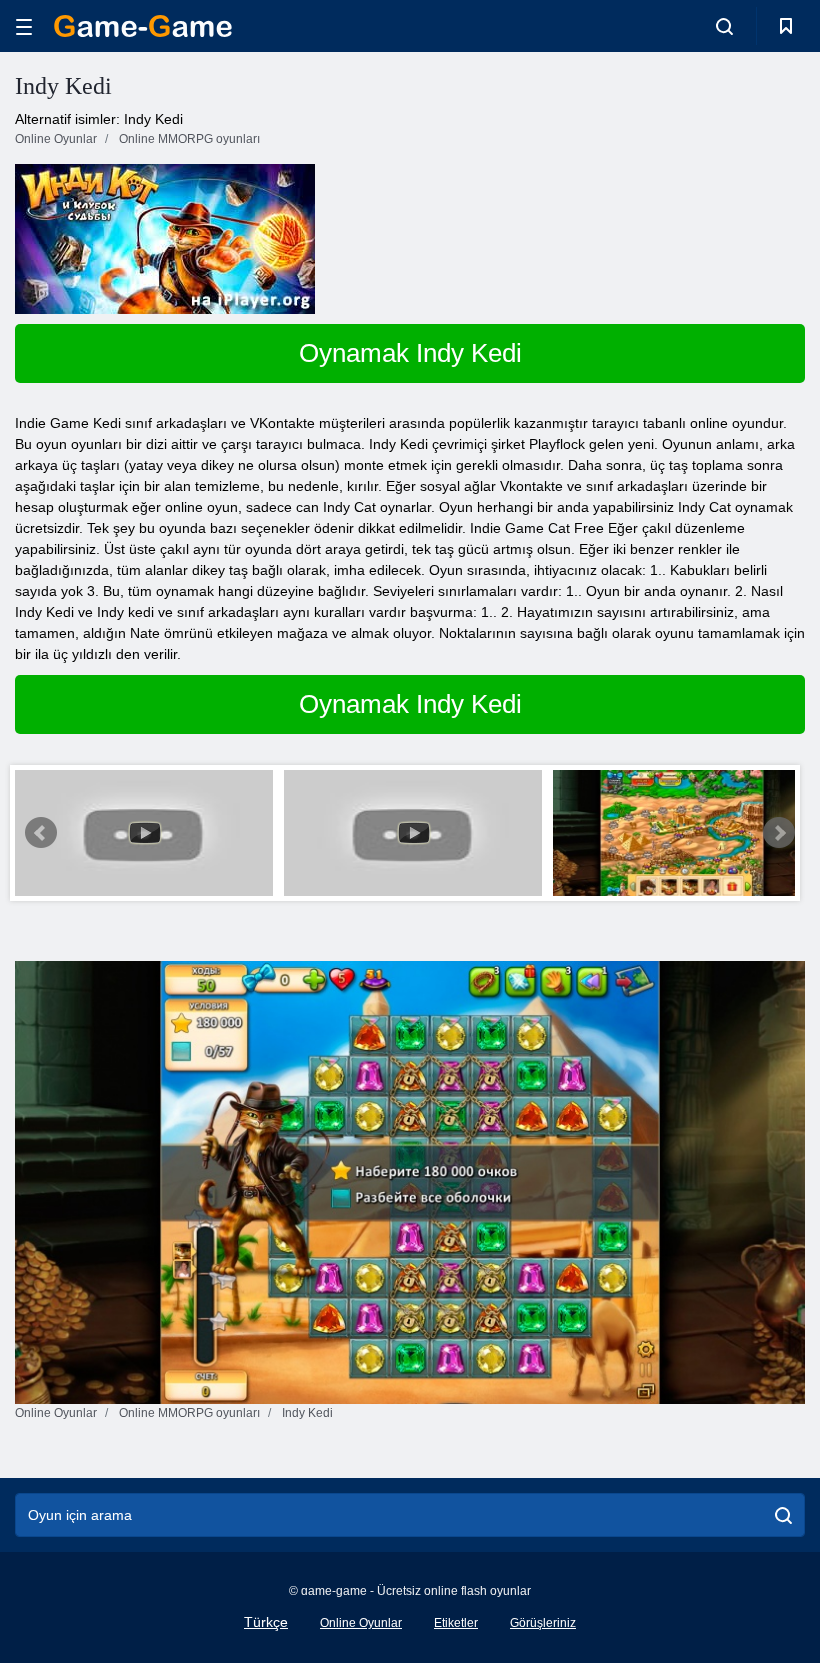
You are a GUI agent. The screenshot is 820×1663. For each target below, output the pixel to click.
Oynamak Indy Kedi (410, 353)
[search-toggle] (724, 26)
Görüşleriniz (543, 1623)
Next (779, 833)
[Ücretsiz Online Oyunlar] (143, 26)
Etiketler (456, 1623)
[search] (783, 1515)
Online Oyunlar (361, 1623)
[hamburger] (24, 26)
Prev (41, 833)
